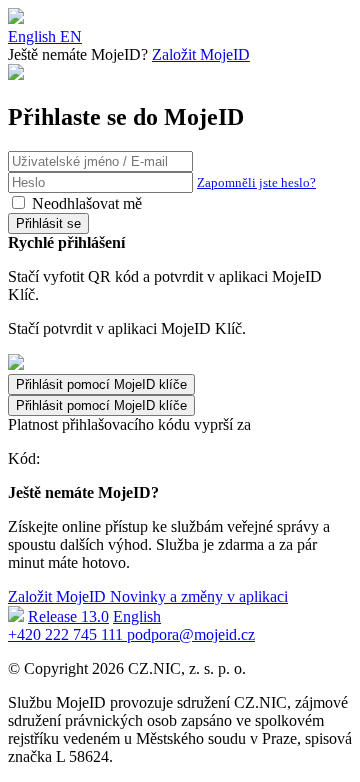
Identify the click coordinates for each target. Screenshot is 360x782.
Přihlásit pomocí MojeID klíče (101, 405)
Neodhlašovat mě (87, 203)
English (137, 616)
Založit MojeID (201, 54)
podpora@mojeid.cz (191, 634)
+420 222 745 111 (67, 634)
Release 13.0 (68, 616)
